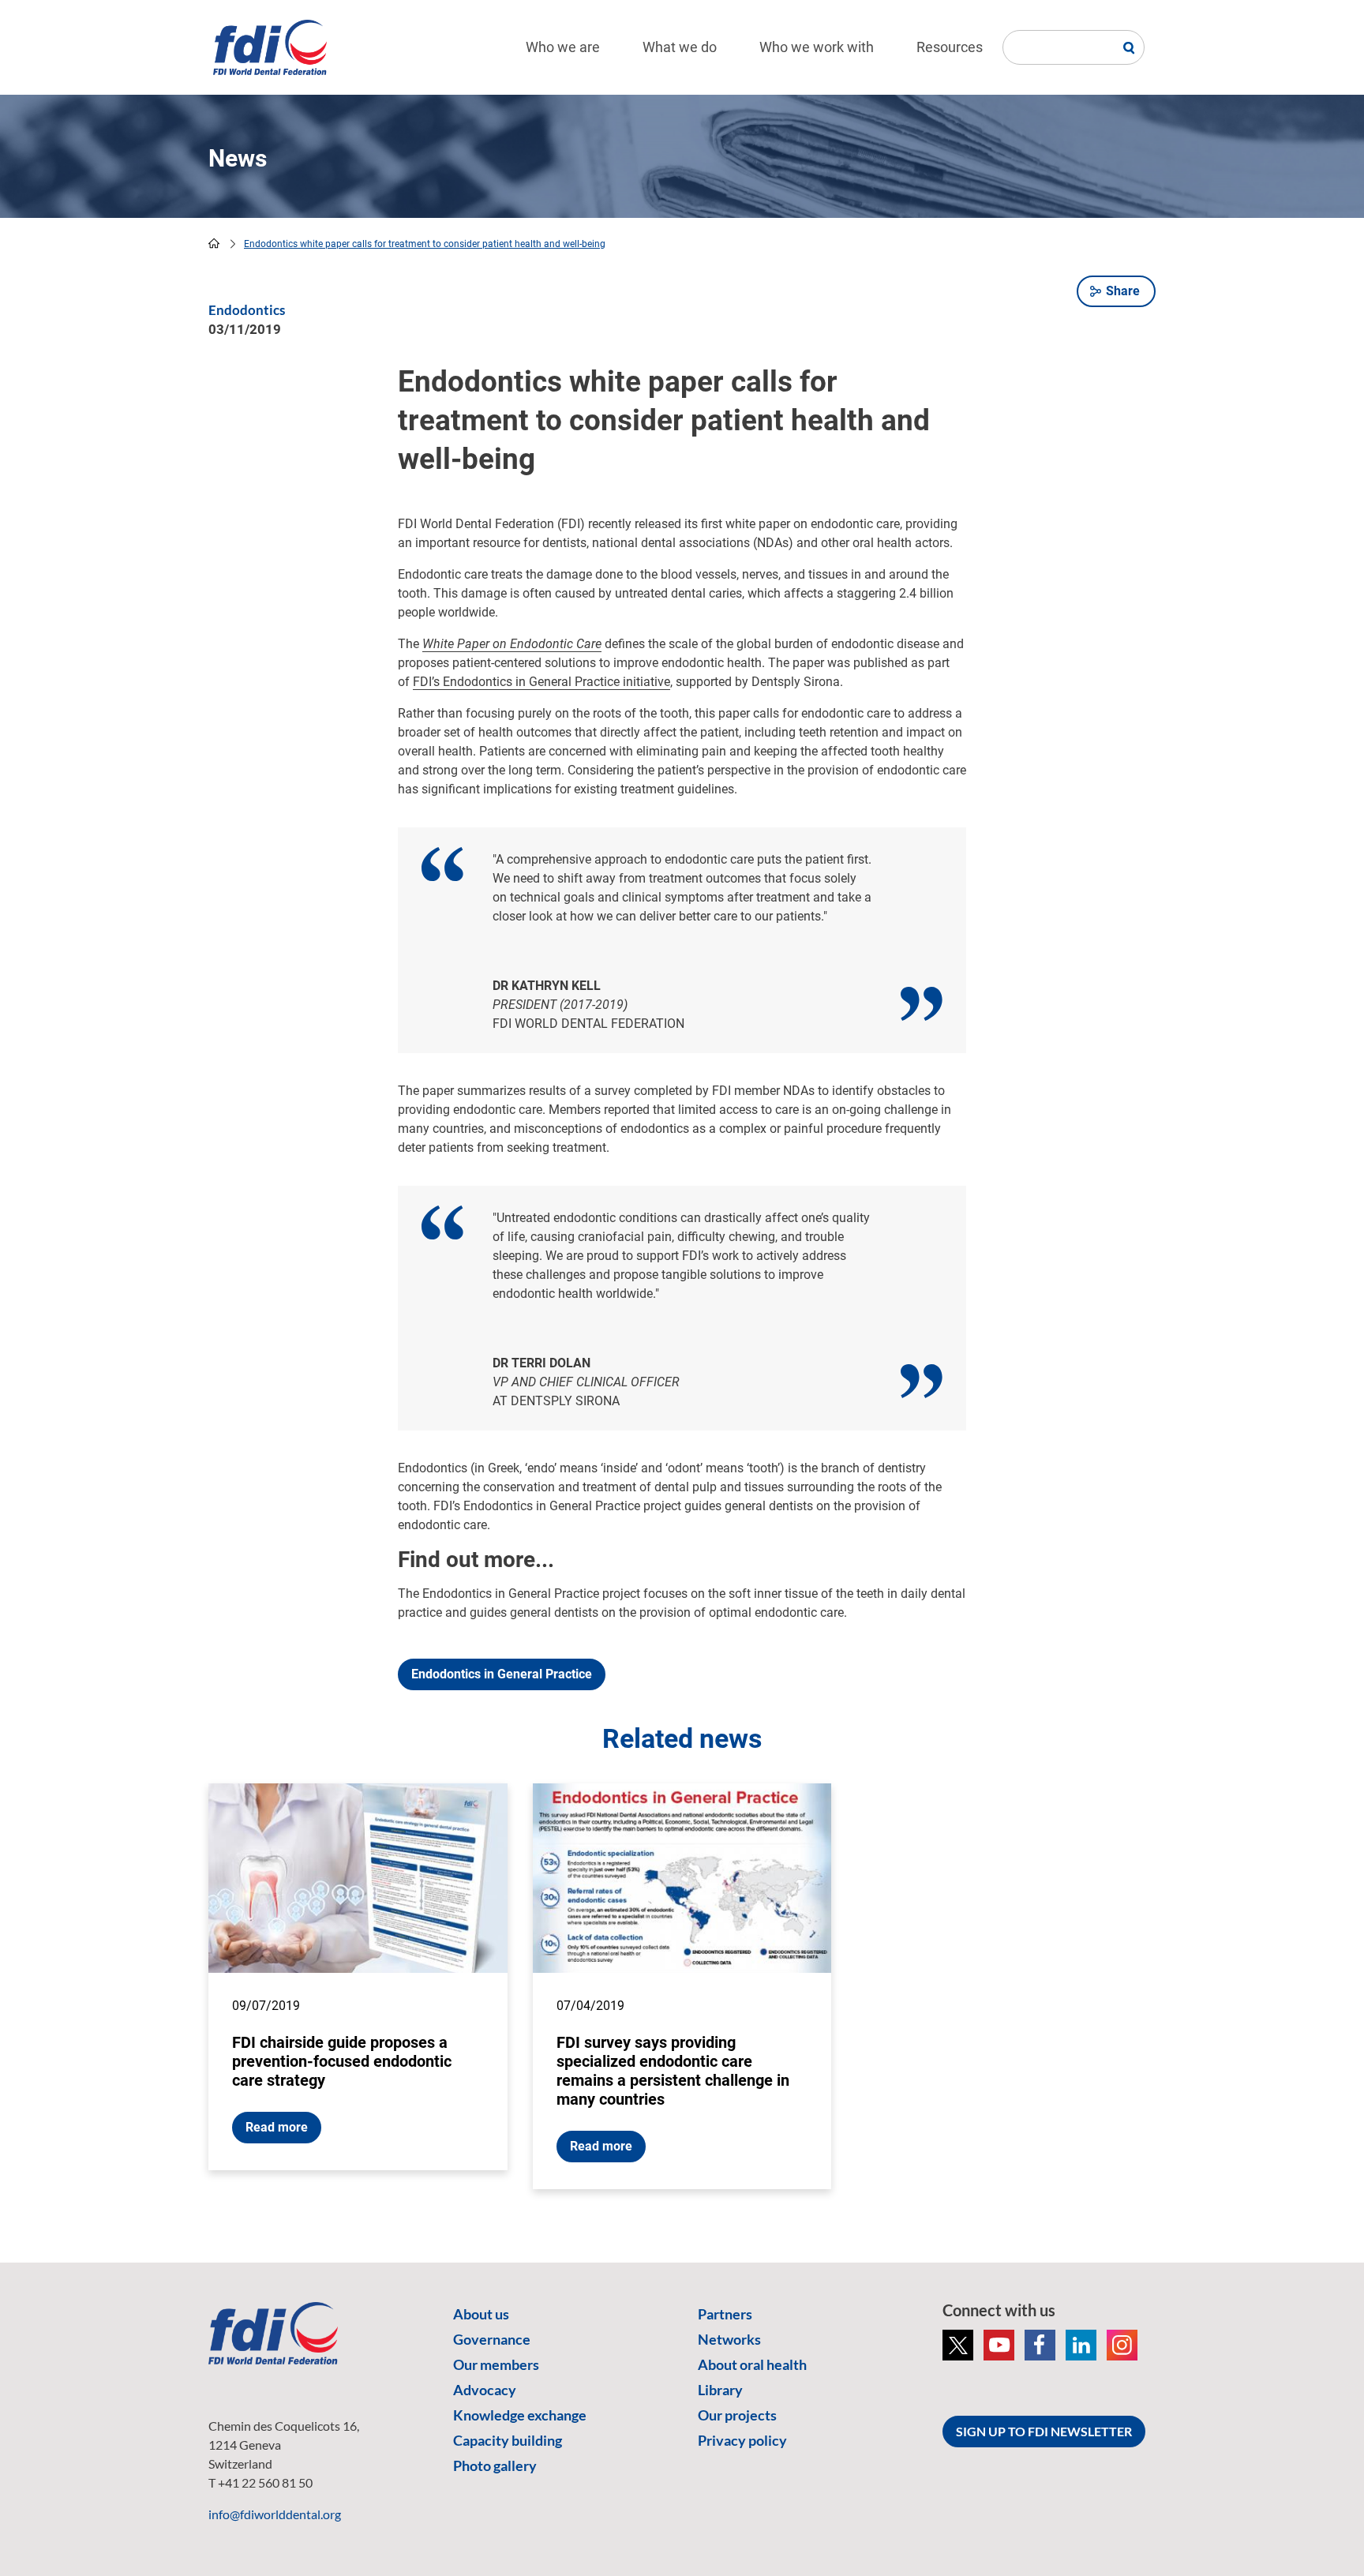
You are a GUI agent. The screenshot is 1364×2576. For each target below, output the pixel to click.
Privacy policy (742, 2440)
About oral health (752, 2364)
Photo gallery (495, 2465)
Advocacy (485, 2390)
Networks (729, 2339)
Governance (492, 2339)
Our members (496, 2364)
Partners (725, 2314)
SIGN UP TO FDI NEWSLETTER (1044, 2431)
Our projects (737, 2415)
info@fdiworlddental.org (275, 2514)
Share (1123, 291)
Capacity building (508, 2440)
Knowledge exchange (520, 2415)
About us (481, 2314)
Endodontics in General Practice (502, 1674)
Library (720, 2390)
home (214, 243)
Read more (277, 2127)
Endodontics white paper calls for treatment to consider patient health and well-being (425, 244)
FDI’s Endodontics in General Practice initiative (541, 682)
